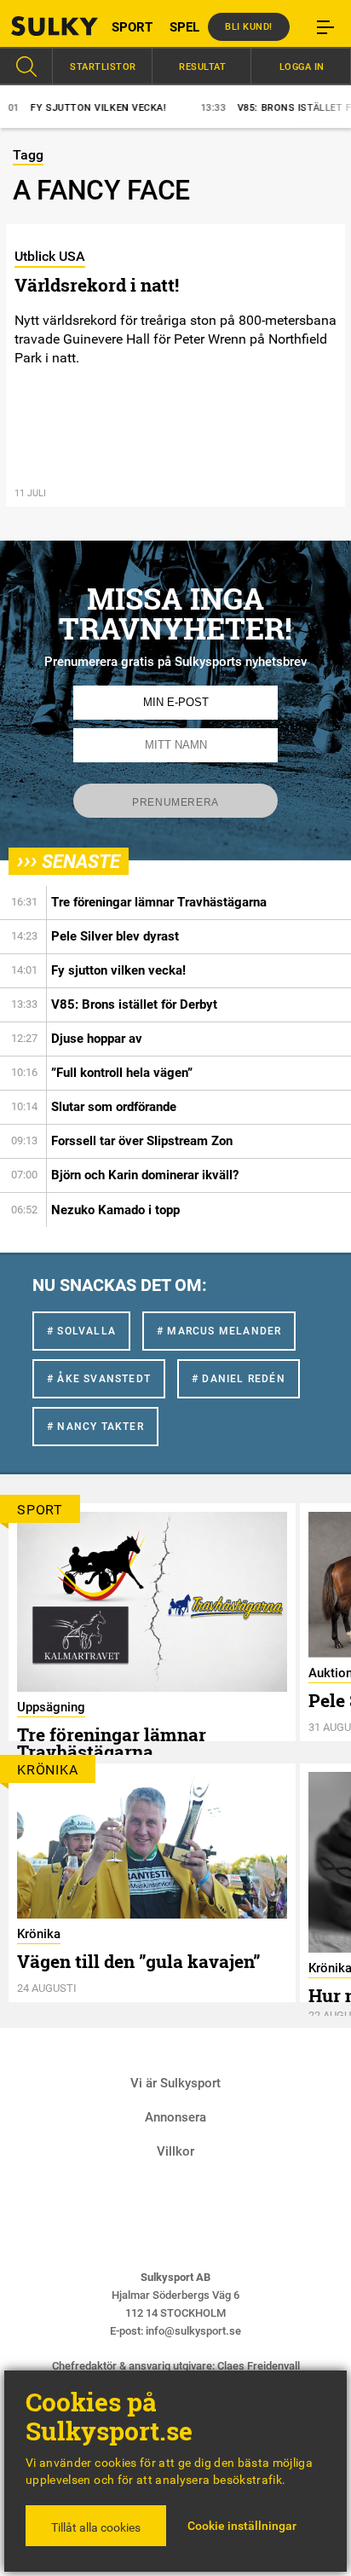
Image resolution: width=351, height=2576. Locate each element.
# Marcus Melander (219, 1331)
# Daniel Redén (239, 1379)
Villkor (175, 2151)
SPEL (184, 27)
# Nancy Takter (95, 1427)
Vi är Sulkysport (175, 2083)
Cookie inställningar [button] (242, 2526)
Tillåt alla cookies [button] (96, 2527)
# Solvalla (81, 1331)
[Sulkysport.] (44, 26)
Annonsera (175, 2117)
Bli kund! (249, 27)
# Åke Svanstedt (99, 1379)
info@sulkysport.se (193, 2331)
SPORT (132, 27)
